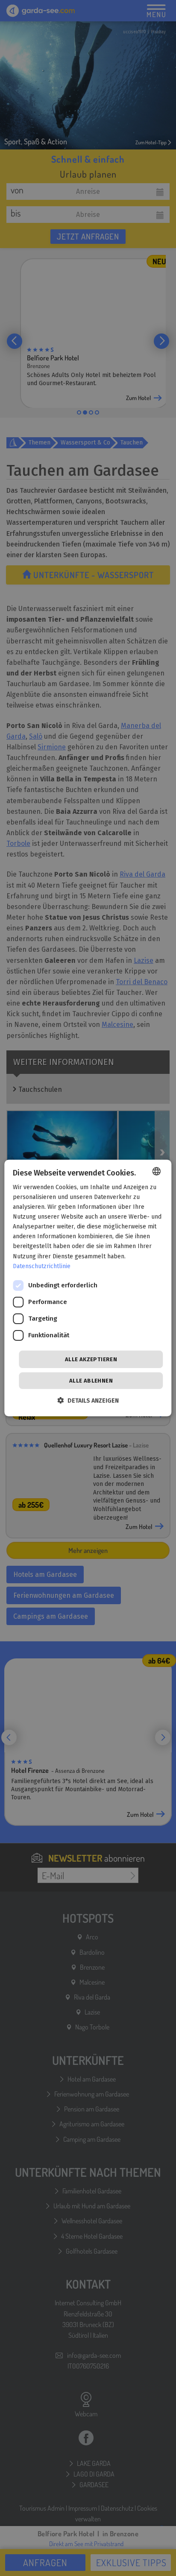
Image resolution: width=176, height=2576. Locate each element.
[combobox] (157, 1171)
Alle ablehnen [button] (91, 1381)
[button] (88, 1401)
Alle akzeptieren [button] (91, 1359)
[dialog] (88, 1288)
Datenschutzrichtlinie (42, 1266)
